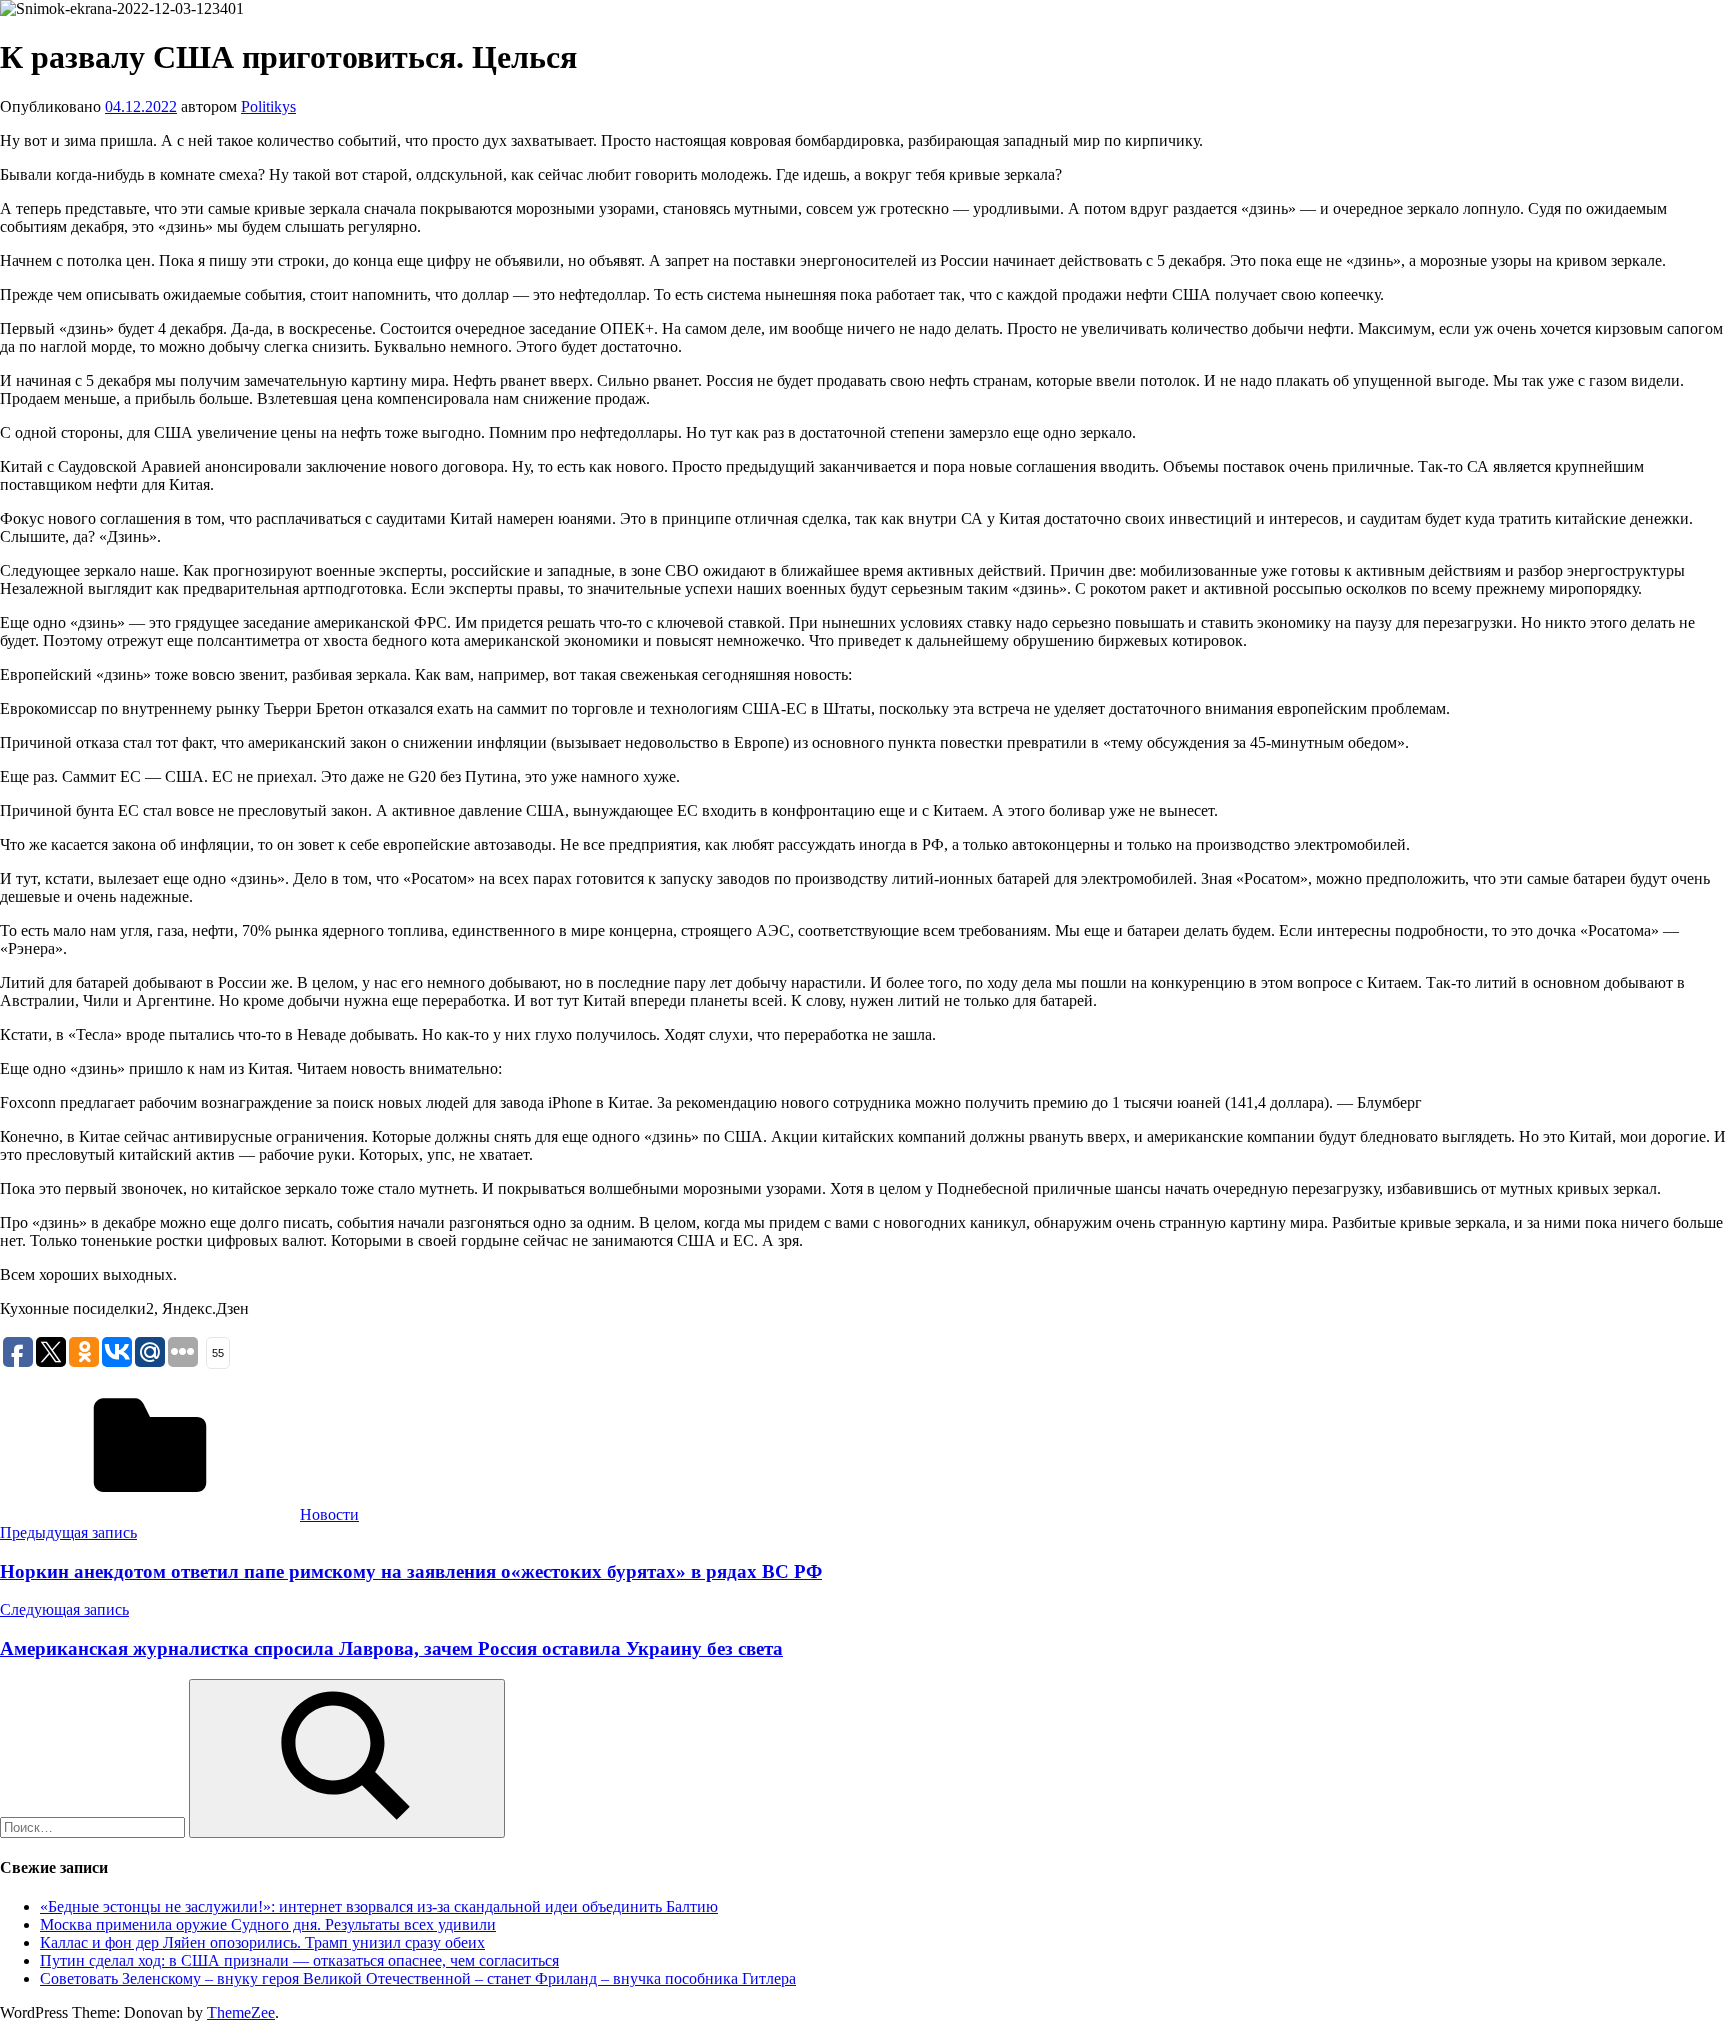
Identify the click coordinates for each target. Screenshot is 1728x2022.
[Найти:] (94, 1826)
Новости (329, 1514)
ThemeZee (241, 2012)
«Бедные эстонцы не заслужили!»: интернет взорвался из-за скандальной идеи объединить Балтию (379, 1906)
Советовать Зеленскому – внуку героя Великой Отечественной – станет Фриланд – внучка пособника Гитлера (418, 1978)
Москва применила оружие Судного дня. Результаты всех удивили (268, 1924)
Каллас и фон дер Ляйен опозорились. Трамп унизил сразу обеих (262, 1942)
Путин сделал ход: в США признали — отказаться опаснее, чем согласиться (299, 1960)
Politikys (268, 106)
